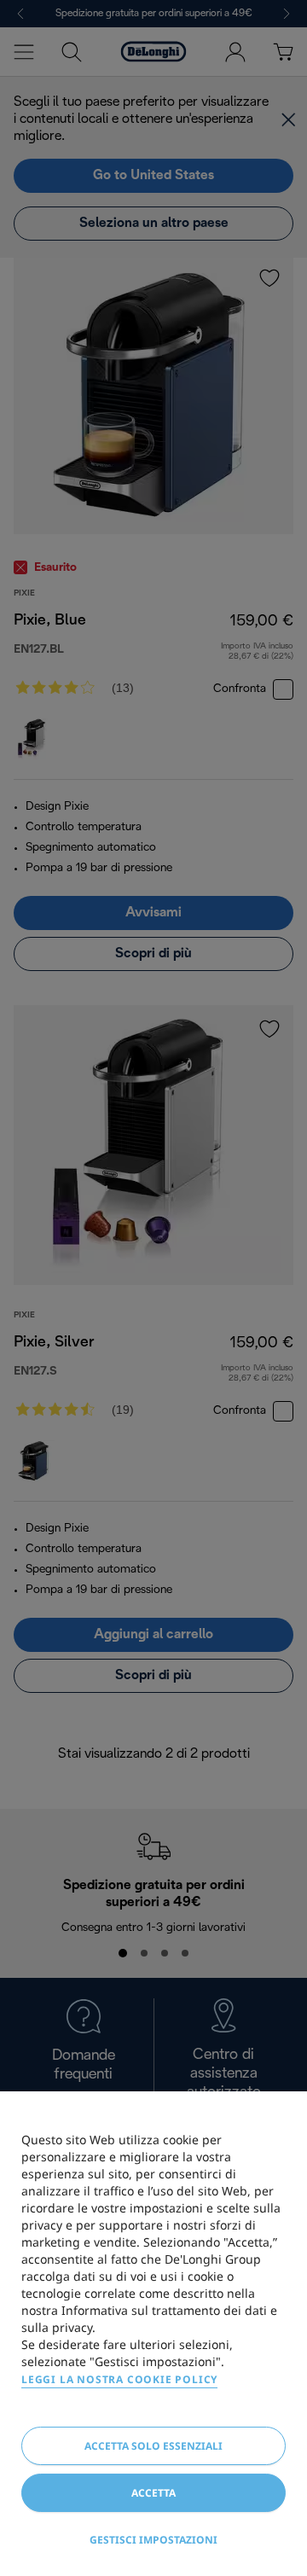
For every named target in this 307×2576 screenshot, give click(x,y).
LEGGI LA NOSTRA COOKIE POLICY (119, 2379)
